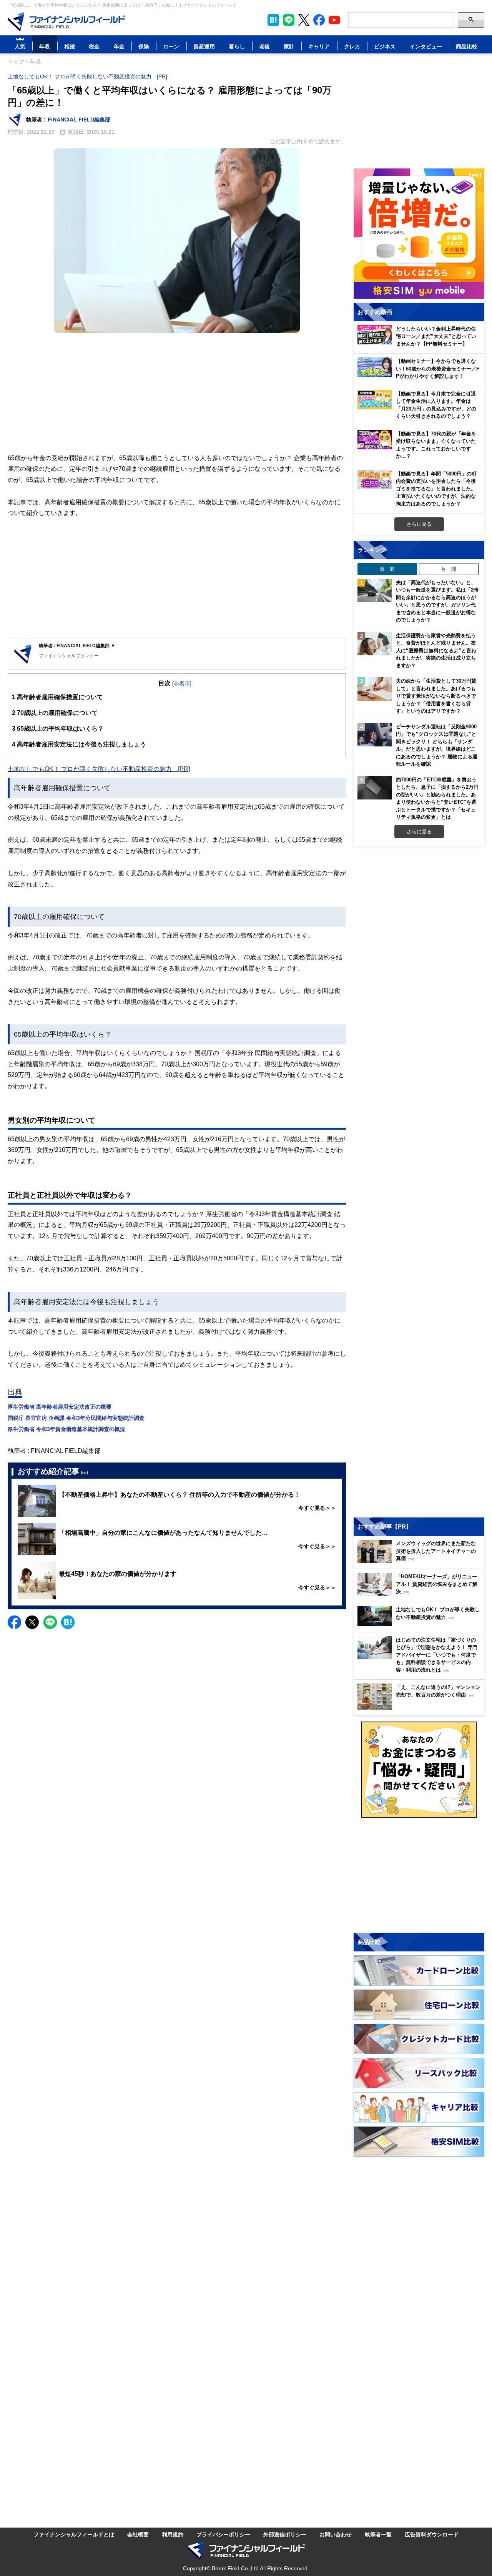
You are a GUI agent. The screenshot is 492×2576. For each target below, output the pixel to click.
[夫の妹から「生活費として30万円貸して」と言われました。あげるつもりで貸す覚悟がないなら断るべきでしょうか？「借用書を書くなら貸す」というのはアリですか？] (375, 689)
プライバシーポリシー (223, 2534)
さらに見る (419, 524)
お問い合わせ (336, 2534)
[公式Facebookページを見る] (319, 20)
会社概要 (138, 2534)
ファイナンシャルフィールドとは (74, 2534)
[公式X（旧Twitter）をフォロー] (304, 20)
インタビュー (426, 46)
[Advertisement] (177, 393)
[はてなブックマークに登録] (68, 1622)
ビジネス (385, 46)
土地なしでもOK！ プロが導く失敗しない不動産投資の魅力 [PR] (87, 76)
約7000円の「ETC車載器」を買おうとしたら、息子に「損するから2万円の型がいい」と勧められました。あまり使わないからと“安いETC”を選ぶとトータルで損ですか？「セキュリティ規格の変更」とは (437, 798)
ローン (171, 46)
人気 (20, 46)
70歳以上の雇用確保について (55, 713)
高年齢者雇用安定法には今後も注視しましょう (79, 744)
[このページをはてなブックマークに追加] (273, 20)
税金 (94, 46)
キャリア (319, 46)
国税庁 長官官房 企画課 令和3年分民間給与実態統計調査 (76, 1418)
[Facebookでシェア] (14, 1622)
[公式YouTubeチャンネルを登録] (334, 20)
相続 (70, 46)
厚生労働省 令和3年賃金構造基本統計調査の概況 (66, 1429)
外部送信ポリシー (285, 2534)
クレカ (352, 46)
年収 (45, 46)
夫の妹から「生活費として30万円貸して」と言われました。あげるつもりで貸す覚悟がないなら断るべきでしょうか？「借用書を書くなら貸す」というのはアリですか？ (436, 696)
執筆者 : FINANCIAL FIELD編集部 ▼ (77, 646)
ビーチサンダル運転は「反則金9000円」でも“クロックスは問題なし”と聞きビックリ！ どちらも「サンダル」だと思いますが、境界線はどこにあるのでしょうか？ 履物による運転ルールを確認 (437, 745)
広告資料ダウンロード (432, 2534)
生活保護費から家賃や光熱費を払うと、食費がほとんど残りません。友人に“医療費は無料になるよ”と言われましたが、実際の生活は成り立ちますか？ (436, 650)
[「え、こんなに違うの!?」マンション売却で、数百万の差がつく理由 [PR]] (421, 1708)
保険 (144, 46)
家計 (289, 46)
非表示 (182, 683)
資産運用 (204, 46)
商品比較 (467, 46)
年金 (119, 46)
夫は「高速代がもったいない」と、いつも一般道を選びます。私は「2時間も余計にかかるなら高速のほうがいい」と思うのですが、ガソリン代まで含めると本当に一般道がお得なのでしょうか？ (437, 601)
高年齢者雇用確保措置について (57, 697)
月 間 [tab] (449, 569)
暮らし (237, 46)
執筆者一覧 (378, 2534)
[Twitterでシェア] (32, 1622)
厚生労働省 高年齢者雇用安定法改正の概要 (60, 1407)
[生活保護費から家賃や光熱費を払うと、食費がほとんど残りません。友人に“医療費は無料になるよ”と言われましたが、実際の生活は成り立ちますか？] (375, 644)
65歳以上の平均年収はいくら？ (58, 728)
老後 (264, 46)
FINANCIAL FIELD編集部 (79, 119)
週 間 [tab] (387, 569)
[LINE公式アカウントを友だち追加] (289, 20)
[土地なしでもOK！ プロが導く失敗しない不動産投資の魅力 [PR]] (421, 1624)
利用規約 (173, 2534)
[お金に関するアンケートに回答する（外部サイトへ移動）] (419, 1770)
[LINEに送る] (50, 1622)
